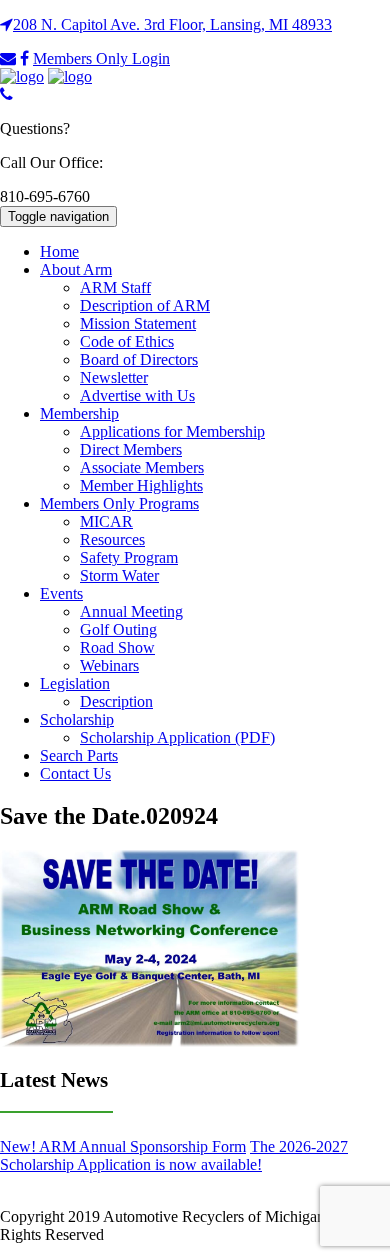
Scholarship (77, 719)
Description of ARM (145, 305)
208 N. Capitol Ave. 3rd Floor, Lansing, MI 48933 (172, 24)
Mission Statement (138, 323)
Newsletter (114, 377)
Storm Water (119, 575)
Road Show (117, 647)
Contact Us (75, 773)
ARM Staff (115, 287)
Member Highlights (141, 485)
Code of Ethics (127, 341)
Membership (79, 413)
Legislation (75, 683)
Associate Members (142, 467)
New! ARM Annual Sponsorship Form (123, 1146)
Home (59, 251)
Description (116, 701)
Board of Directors (139, 359)
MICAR (106, 521)
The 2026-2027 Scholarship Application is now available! (174, 1155)
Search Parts (79, 755)
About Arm (76, 269)
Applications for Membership (172, 431)
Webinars (109, 665)
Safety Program (129, 557)
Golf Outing (118, 629)
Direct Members (131, 449)
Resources (112, 539)
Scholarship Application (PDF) (177, 737)
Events (61, 593)
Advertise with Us (137, 395)
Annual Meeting (131, 611)
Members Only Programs (119, 503)
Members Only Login (101, 58)
